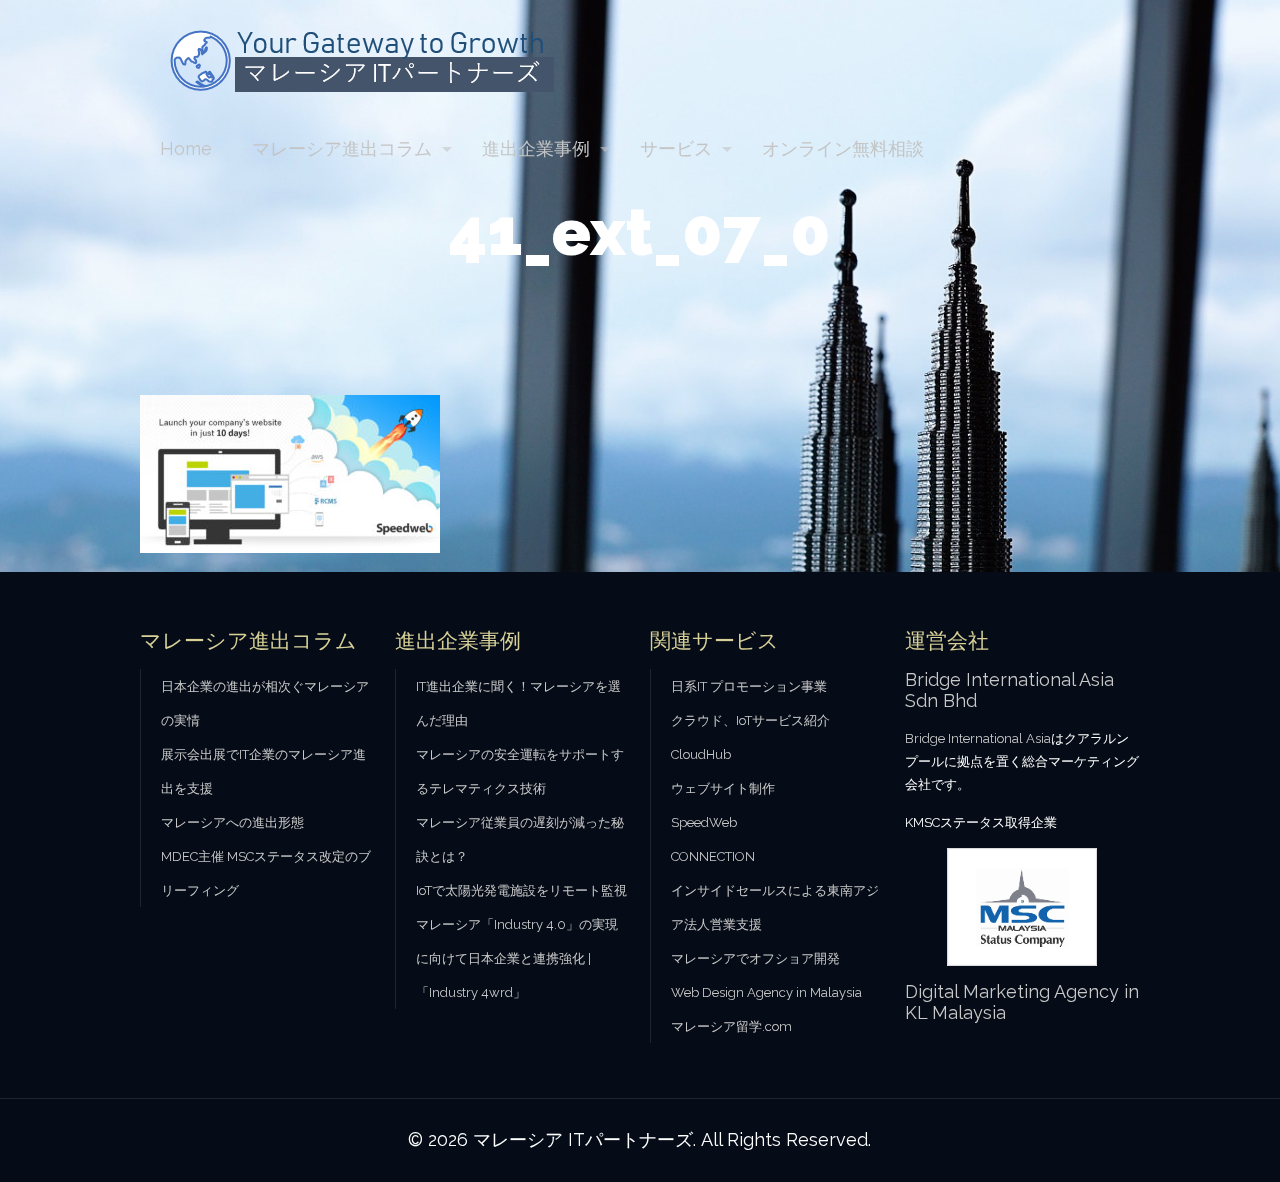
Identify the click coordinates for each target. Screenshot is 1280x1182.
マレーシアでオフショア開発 (755, 958)
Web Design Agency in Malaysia (766, 992)
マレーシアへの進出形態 (232, 822)
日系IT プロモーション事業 (749, 686)
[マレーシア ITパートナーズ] (369, 59)
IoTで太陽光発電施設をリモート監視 (521, 890)
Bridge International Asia (978, 738)
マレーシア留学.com (731, 1026)
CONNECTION (713, 856)
